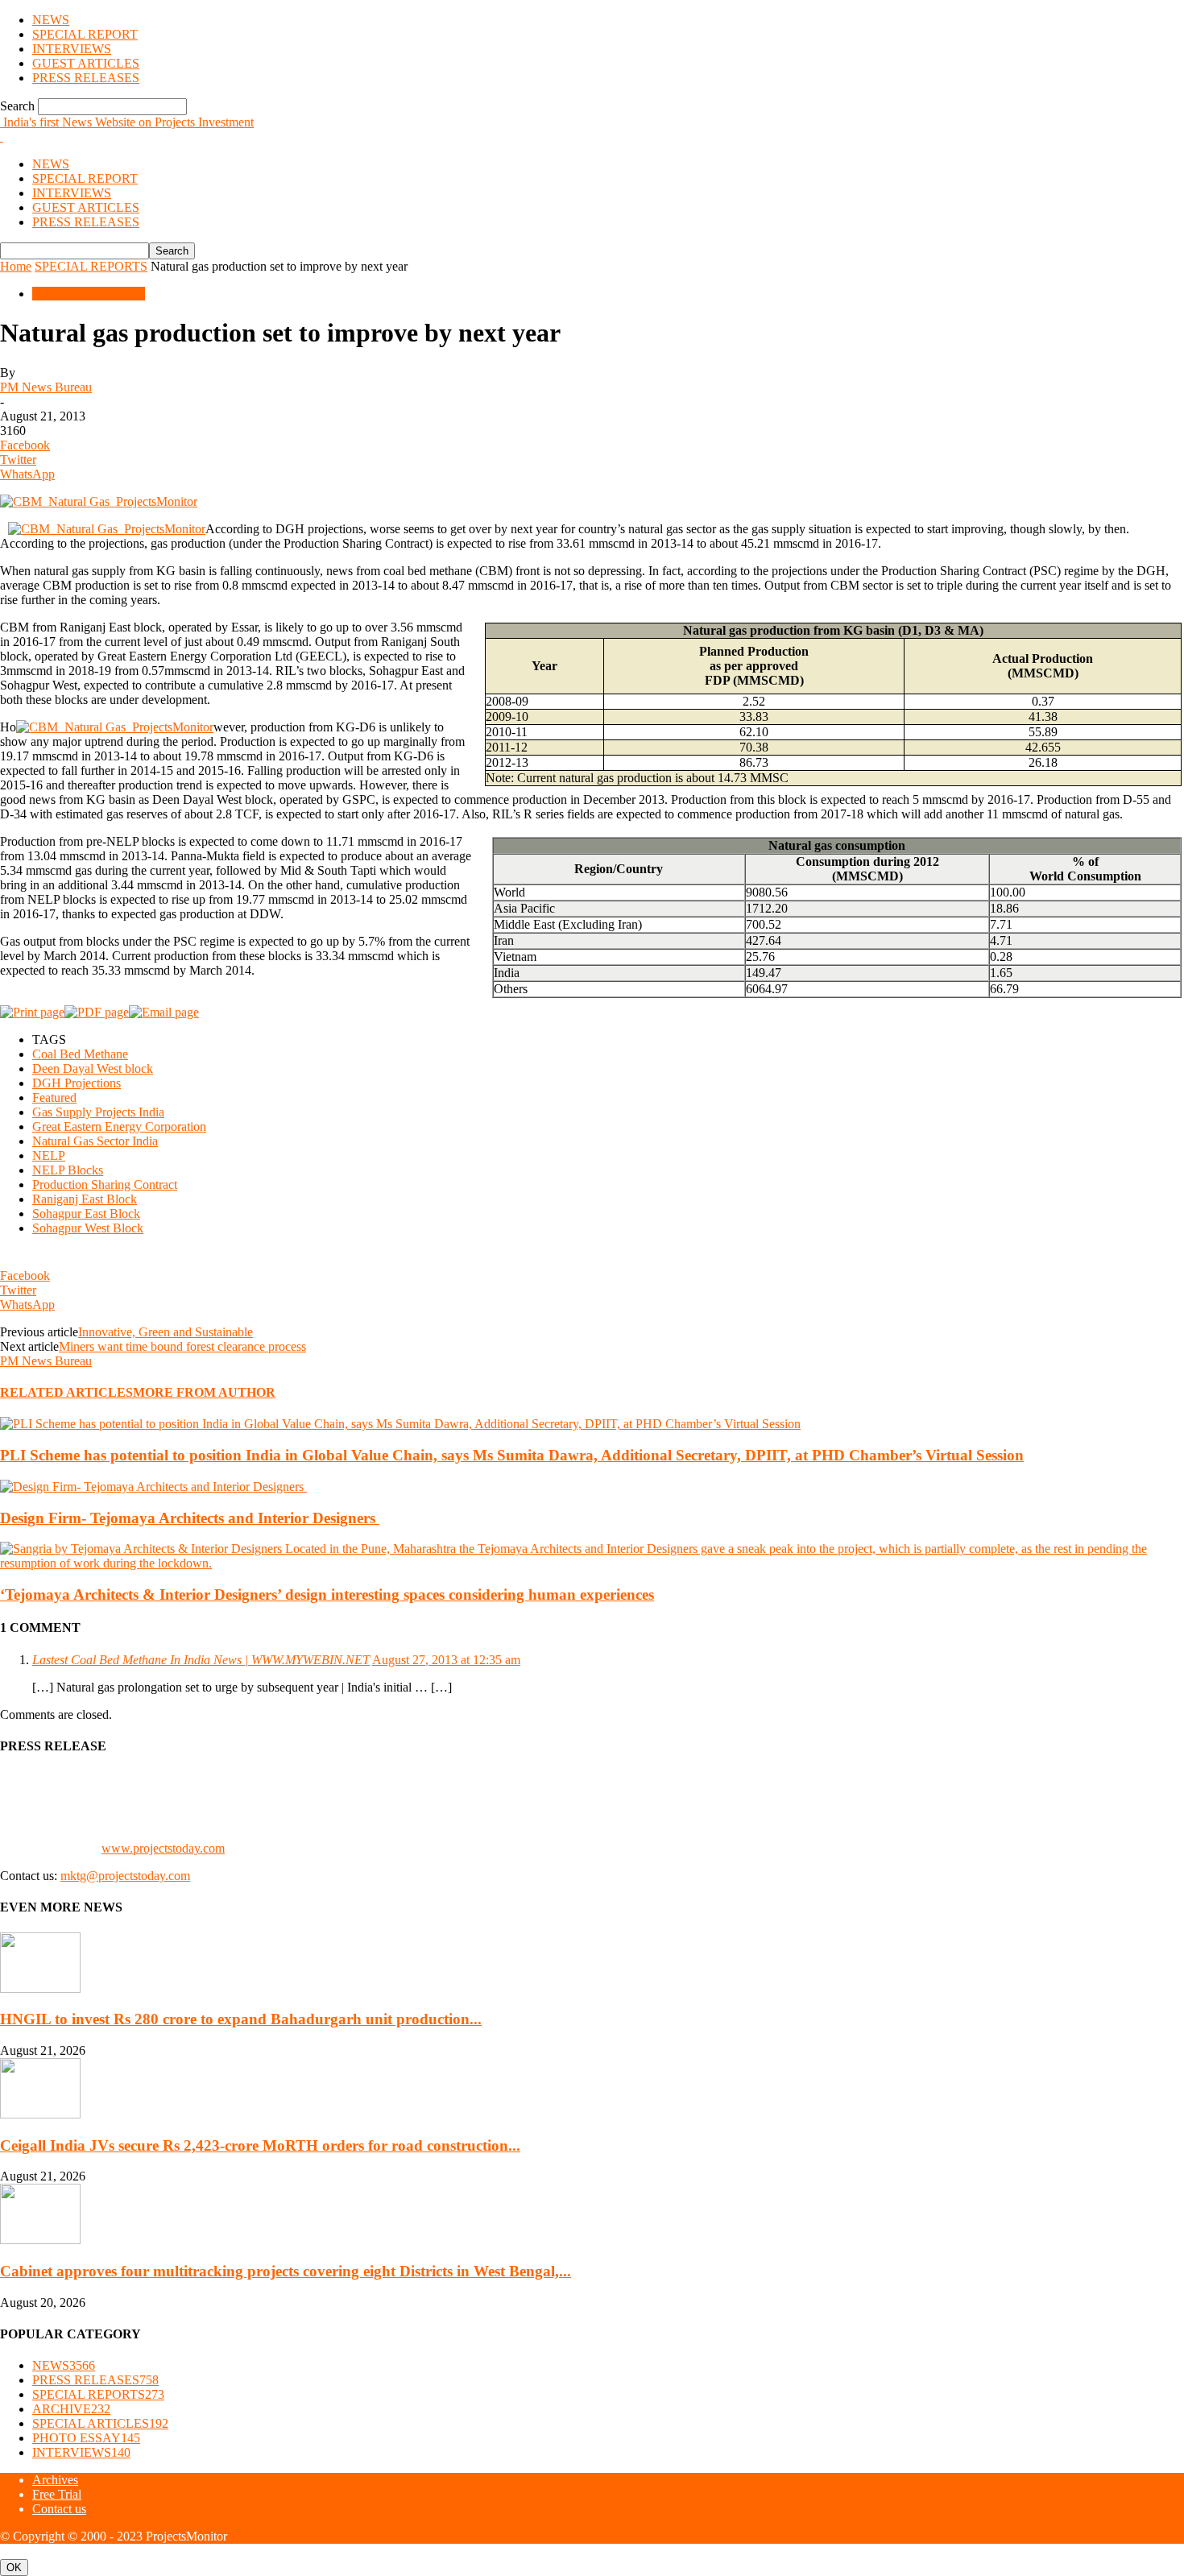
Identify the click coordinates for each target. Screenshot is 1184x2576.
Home (16, 266)
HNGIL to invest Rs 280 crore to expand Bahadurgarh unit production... (241, 2019)
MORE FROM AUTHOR (204, 1392)
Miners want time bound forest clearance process (182, 1346)
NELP (49, 1155)
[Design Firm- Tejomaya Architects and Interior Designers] (153, 1487)
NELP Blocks (68, 1170)
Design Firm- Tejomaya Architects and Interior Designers (190, 1518)
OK (14, 2568)
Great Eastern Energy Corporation (119, 1126)
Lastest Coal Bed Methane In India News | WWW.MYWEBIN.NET (201, 1660)
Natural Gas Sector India (95, 1141)
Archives (55, 2480)
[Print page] (32, 1012)
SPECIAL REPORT (85, 34)
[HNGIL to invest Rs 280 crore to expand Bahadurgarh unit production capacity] (40, 1988)
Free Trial (57, 2494)
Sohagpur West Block (88, 1228)
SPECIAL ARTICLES (100, 2423)
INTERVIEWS (72, 49)
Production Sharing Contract (105, 1184)
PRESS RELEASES (86, 78)
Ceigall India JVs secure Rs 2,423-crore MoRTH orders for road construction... (260, 2145)
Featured (54, 1097)
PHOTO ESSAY (86, 2438)
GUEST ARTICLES (86, 63)
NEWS (51, 20)
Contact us (59, 2509)
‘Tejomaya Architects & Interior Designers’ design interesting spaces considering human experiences (327, 1594)
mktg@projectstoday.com (125, 1876)
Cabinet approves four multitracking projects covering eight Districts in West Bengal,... (286, 2271)
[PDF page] (97, 1012)
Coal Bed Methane (80, 1054)
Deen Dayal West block (93, 1069)
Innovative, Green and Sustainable (166, 1332)
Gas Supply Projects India (98, 1112)
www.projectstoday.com (163, 1848)
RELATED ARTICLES (66, 1392)
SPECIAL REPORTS (91, 266)
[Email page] (164, 1012)
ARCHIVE (71, 2409)
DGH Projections (77, 1083)
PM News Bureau (46, 387)
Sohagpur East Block (86, 1213)
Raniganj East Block (85, 1199)
